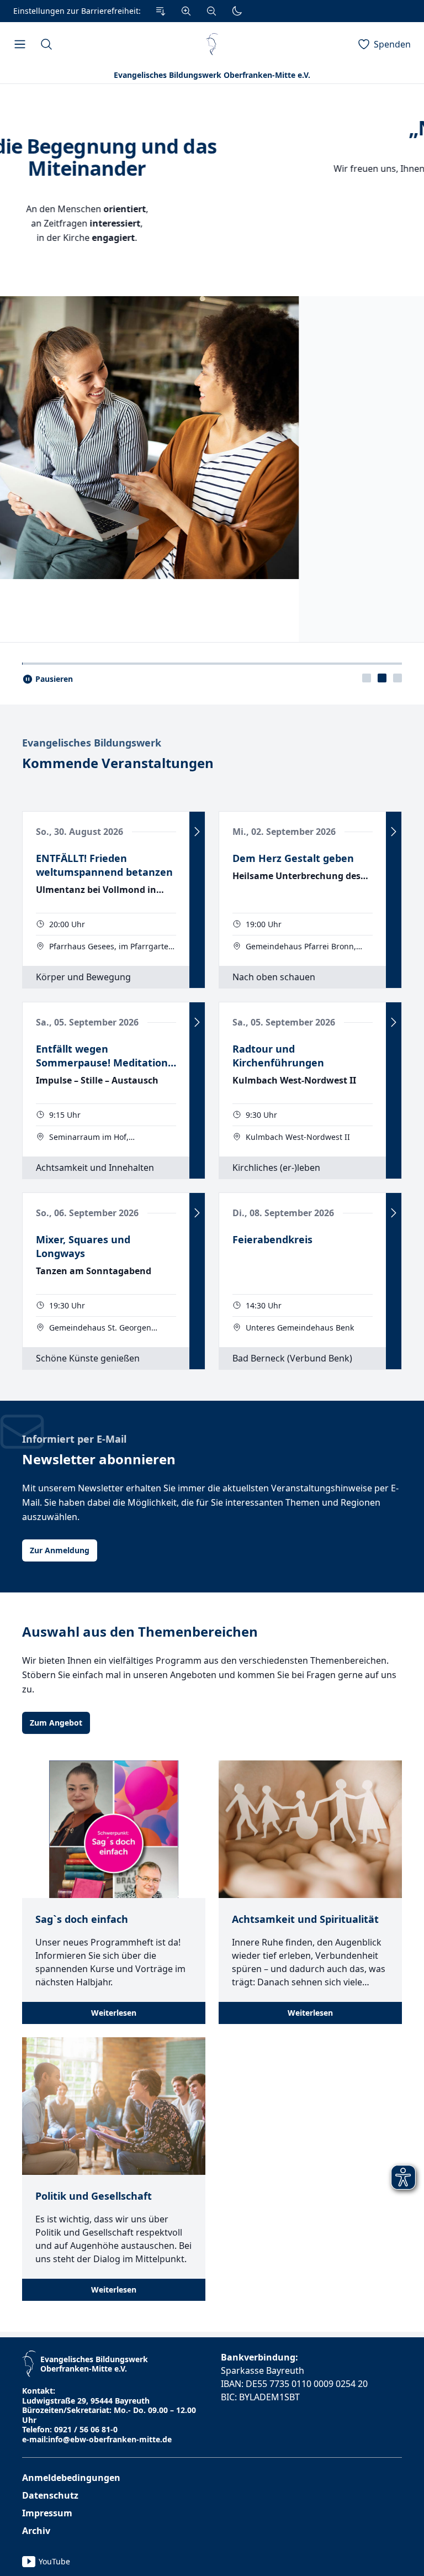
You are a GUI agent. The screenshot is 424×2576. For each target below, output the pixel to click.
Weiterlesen (114, 2519)
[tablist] (382, 1184)
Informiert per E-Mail (74, 1945)
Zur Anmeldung (60, 2056)
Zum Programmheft (212, 252)
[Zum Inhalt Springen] (161, 11)
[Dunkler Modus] (237, 11)
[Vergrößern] (186, 11)
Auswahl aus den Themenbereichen (140, 2138)
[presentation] (367, 1184)
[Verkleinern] (211, 11)
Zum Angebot (56, 2229)
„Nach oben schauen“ (212, 128)
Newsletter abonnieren (99, 1965)
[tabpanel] (212, 616)
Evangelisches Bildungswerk (92, 1249)
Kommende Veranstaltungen (118, 1269)
